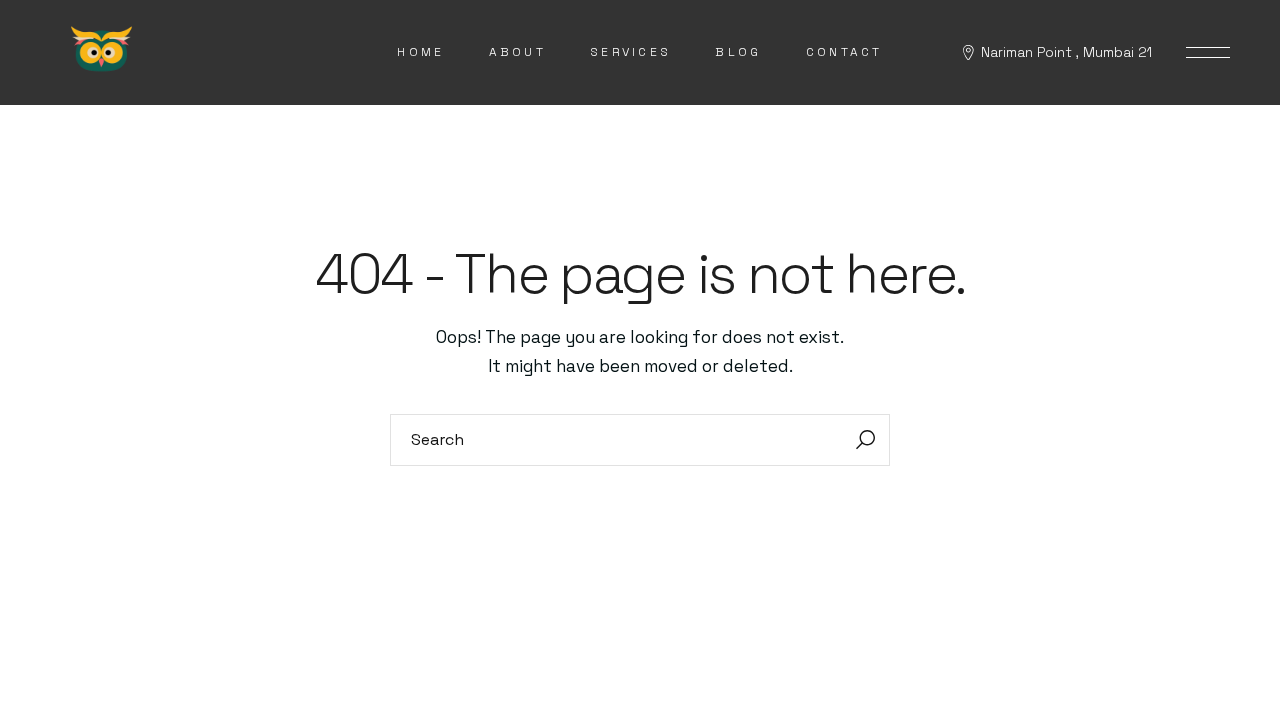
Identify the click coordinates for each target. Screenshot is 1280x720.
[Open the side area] (1208, 52)
